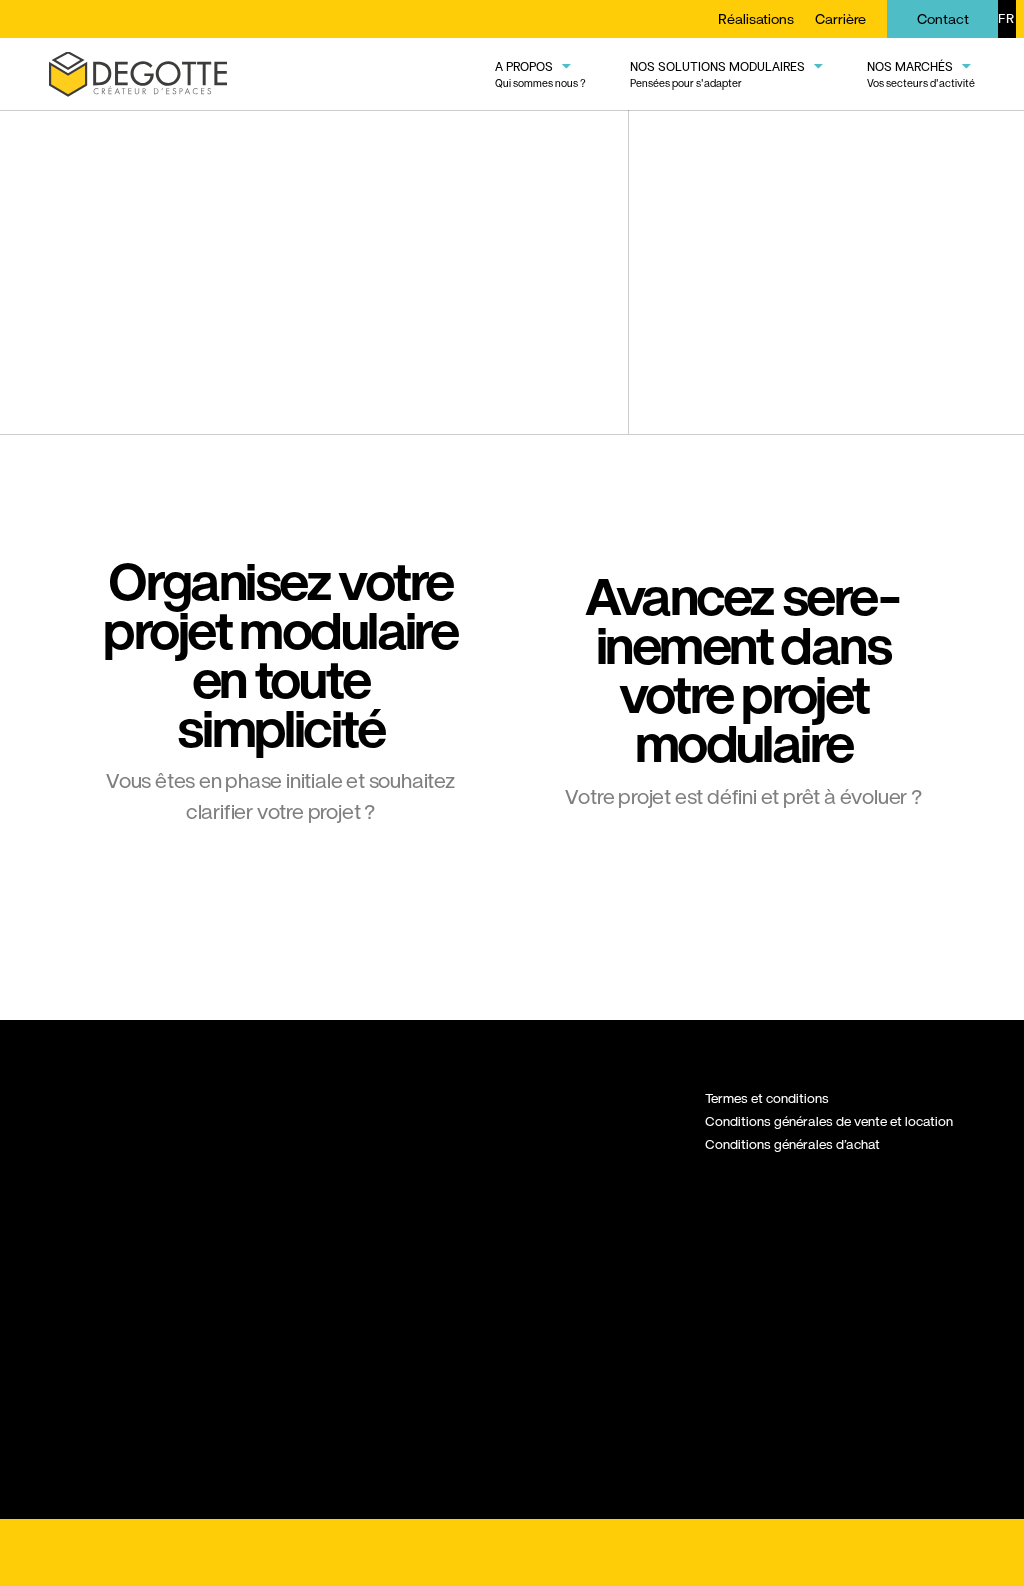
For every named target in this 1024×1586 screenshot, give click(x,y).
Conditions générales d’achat (792, 1144)
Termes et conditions (767, 1098)
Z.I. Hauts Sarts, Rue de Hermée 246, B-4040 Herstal (111, 1199)
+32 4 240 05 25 (101, 1266)
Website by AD (925, 1553)
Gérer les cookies (108, 1553)
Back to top (512, 1552)
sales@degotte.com (109, 1315)
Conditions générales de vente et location (829, 1121)
